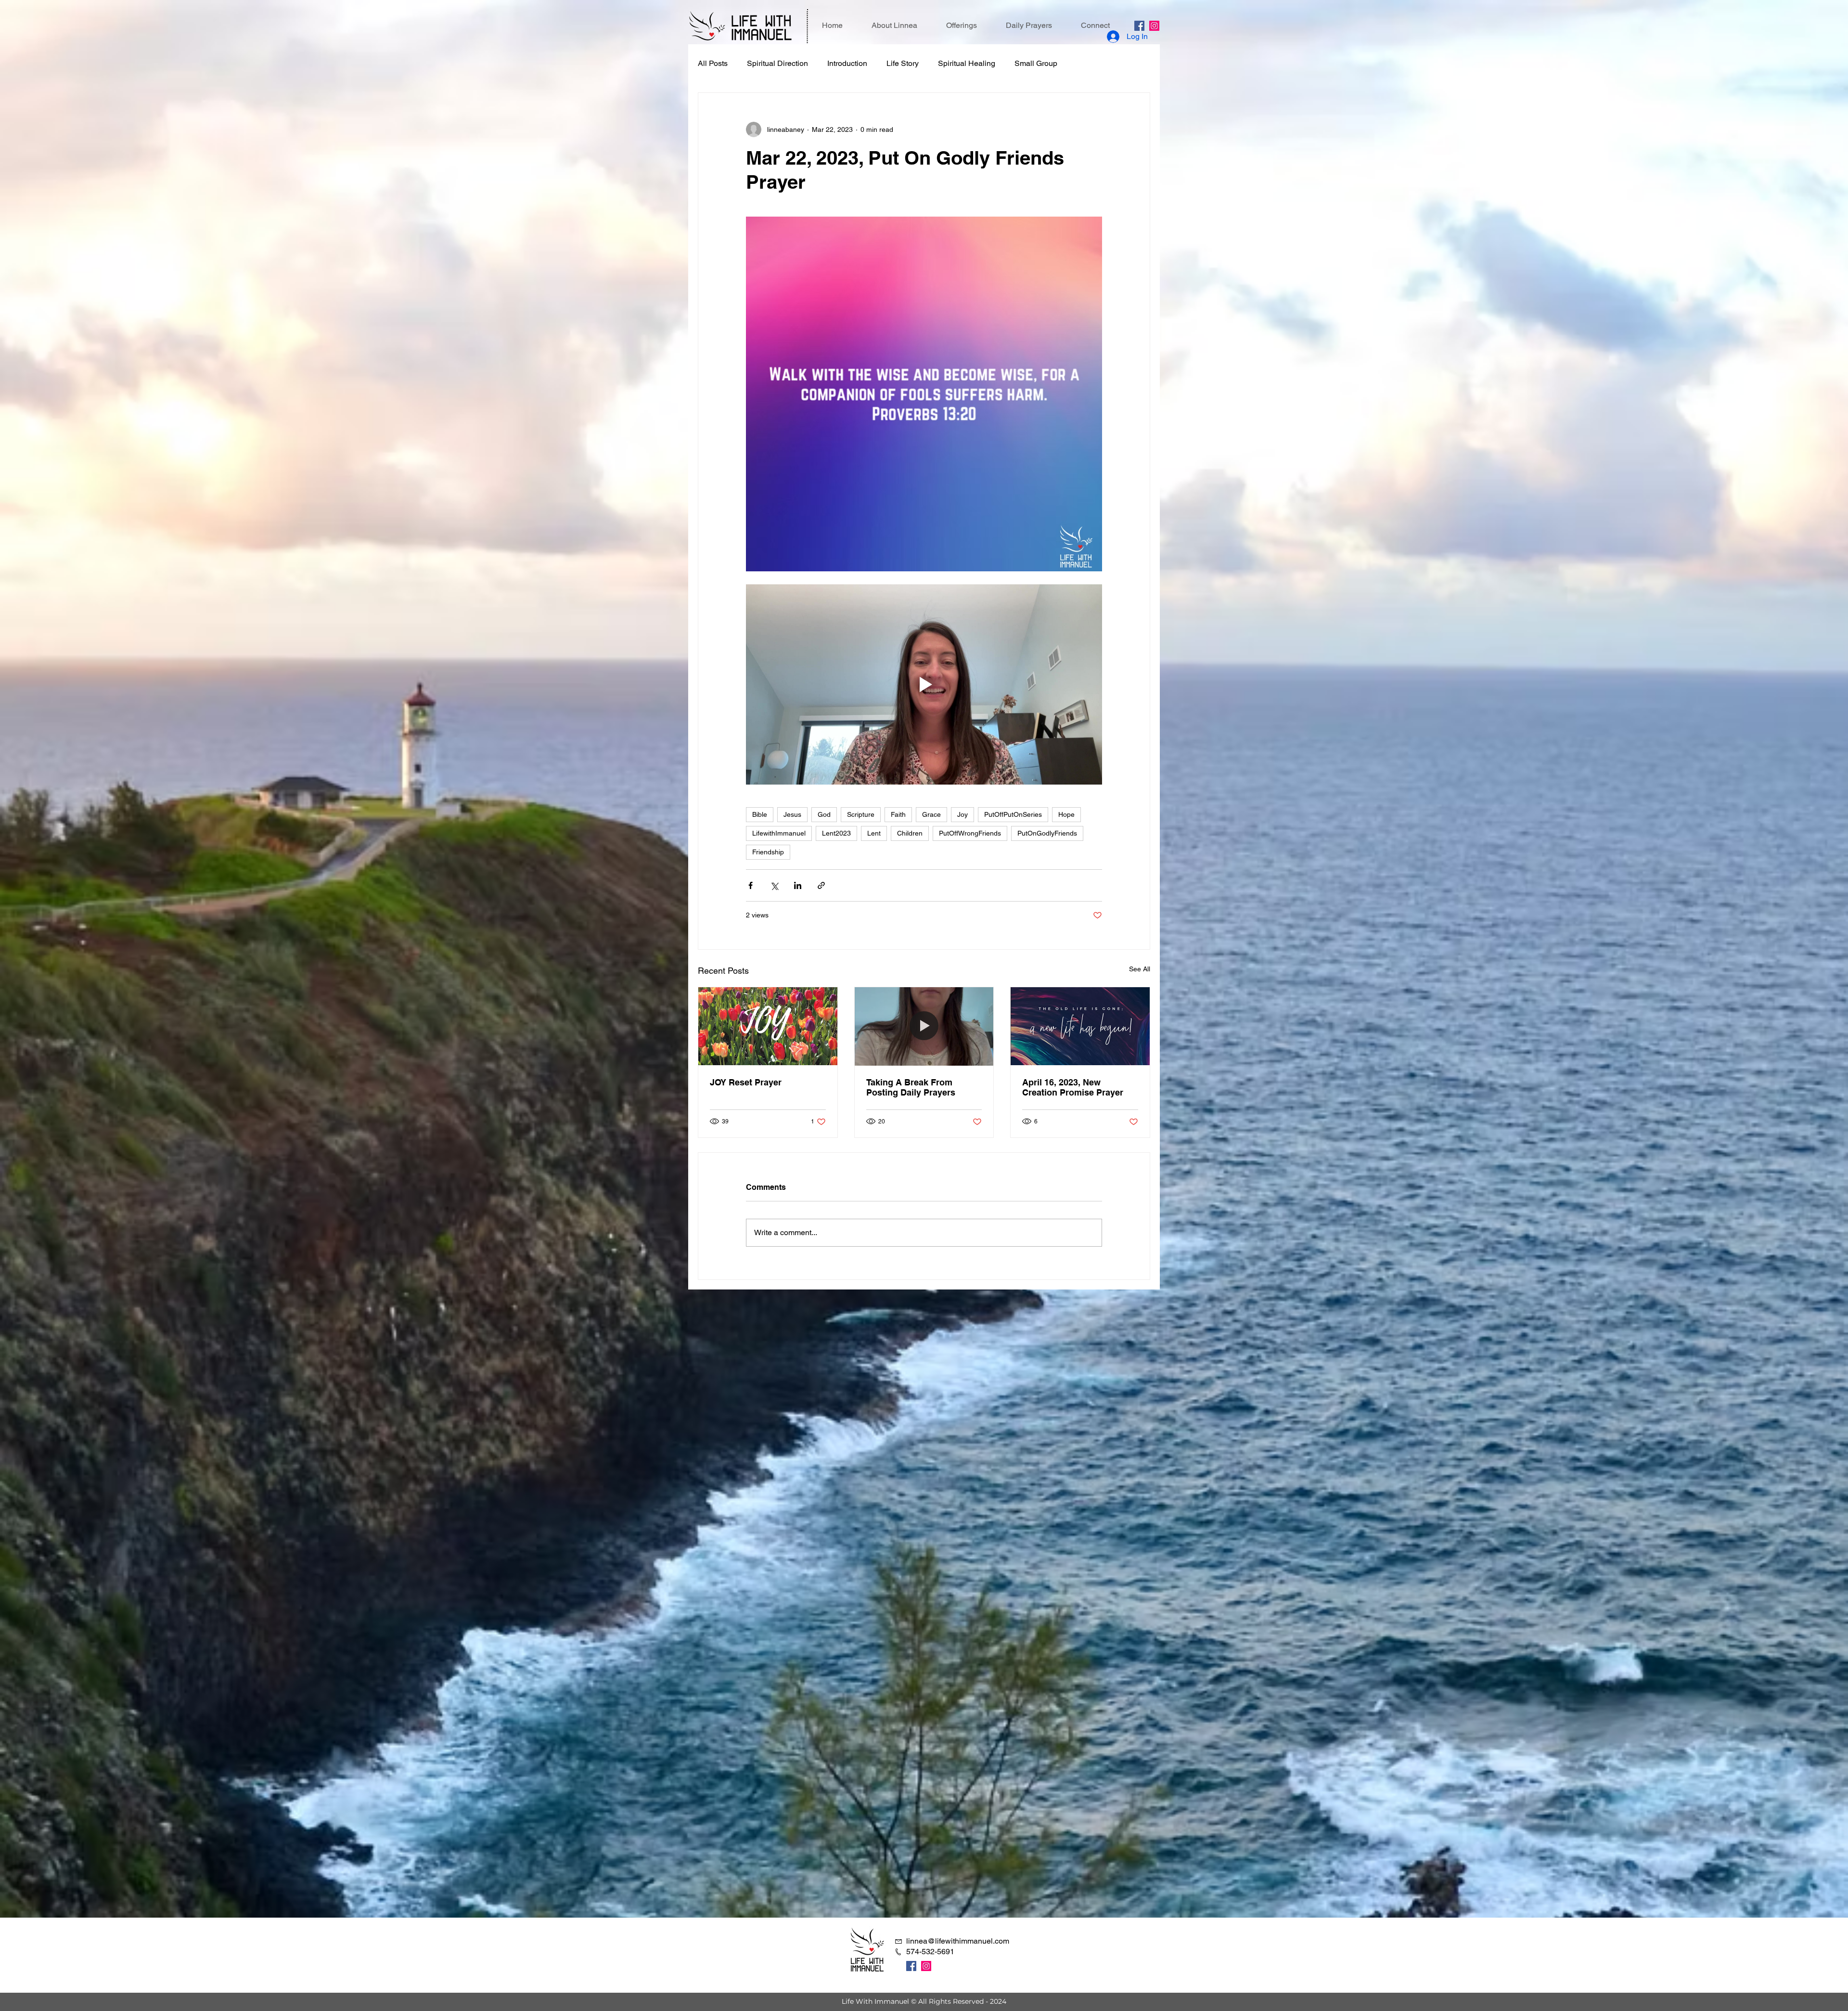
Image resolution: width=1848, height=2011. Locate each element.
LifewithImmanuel (779, 833)
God (824, 814)
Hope (1066, 814)
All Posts (713, 63)
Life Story (903, 63)
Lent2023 (836, 833)
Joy (962, 814)
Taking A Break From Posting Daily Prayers (911, 1087)
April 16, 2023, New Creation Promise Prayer (1073, 1087)
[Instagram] (1154, 26)
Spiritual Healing (967, 63)
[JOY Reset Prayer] (768, 1026)
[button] (962, 26)
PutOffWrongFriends (970, 833)
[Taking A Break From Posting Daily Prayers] (924, 1026)
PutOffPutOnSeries (1013, 814)
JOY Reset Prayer (746, 1082)
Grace (931, 814)
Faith (898, 814)
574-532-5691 (930, 1952)
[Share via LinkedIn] (798, 885)
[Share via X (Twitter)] (774, 885)
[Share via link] (821, 885)
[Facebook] (1139, 26)
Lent (874, 833)
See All (1140, 969)
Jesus (792, 814)
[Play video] (924, 684)
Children (910, 833)
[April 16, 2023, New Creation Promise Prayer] (1080, 1026)
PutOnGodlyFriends (1047, 833)
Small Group (1036, 63)
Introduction (847, 63)
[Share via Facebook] (751, 885)
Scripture (861, 814)
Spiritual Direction (777, 63)
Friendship (768, 852)
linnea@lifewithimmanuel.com (958, 1941)
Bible (760, 814)
